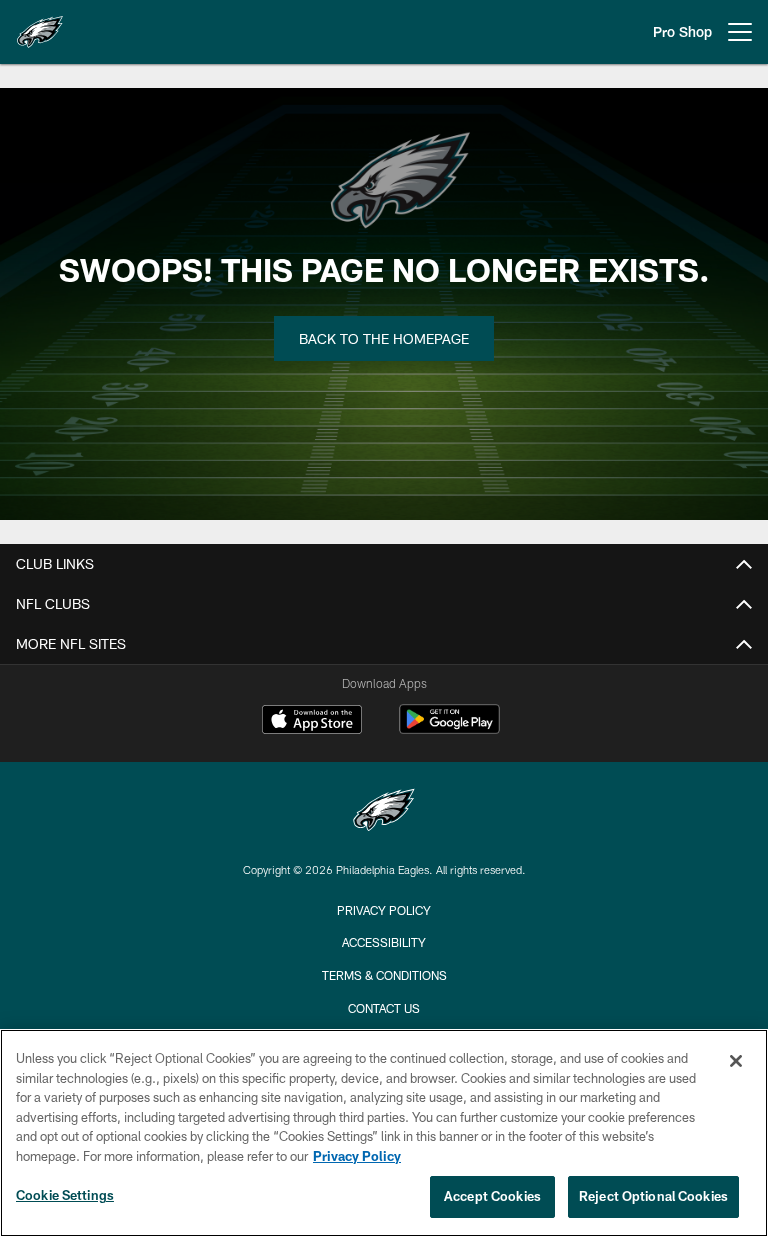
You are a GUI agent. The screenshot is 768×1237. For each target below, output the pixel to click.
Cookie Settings (65, 1195)
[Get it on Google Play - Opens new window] (449, 729)
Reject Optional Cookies (653, 1196)
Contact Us (384, 1008)
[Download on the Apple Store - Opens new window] (312, 722)
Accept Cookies (492, 1196)
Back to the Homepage (384, 338)
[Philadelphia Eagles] (384, 812)
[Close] (736, 1061)
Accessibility (384, 942)
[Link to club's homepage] (40, 24)
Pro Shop (682, 31)
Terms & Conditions (384, 975)
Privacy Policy (384, 910)
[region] (384, 1133)
